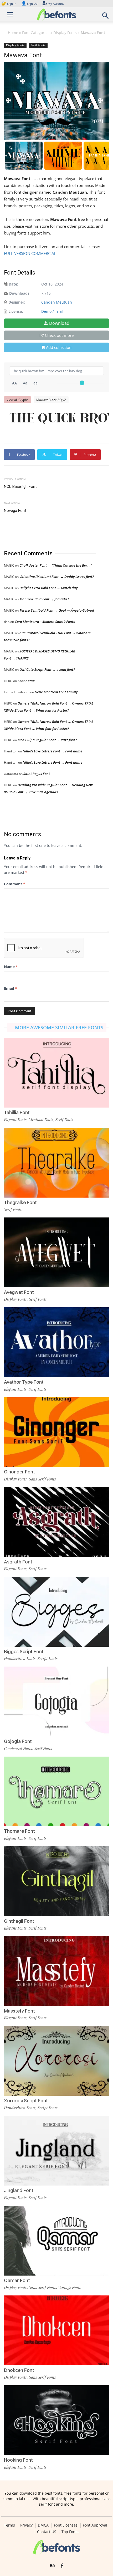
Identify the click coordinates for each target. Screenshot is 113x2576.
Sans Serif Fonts (42, 1479)
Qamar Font (17, 2280)
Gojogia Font (18, 1741)
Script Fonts (48, 1658)
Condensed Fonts (18, 1748)
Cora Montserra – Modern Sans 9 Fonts (45, 622)
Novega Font (15, 511)
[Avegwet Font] (56, 1252)
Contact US (47, 2532)
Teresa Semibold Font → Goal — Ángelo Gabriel (57, 610)
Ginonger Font (19, 1472)
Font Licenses (66, 2525)
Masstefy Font (19, 2011)
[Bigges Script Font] (56, 1612)
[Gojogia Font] (56, 1701)
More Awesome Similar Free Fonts (59, 1027)
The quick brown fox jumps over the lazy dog (59, 419)
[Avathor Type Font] (56, 1342)
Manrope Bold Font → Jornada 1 (45, 599)
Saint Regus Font (37, 774)
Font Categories (36, 33)
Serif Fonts (38, 45)
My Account (56, 4)
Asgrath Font (18, 1562)
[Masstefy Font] (56, 1971)
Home (13, 33)
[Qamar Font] (56, 2241)
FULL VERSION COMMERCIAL (30, 253)
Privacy (26, 2525)
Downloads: (20, 293)
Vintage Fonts (70, 2287)
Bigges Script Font (24, 1652)
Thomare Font (19, 1831)
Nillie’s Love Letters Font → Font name (52, 751)
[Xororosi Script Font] (56, 2061)
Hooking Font (18, 2460)
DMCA (43, 2525)
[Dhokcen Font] (56, 2330)
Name (11, 967)
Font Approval (95, 2525)
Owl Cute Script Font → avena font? (47, 669)
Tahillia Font (17, 1112)
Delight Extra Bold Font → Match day (48, 588)
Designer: (17, 302)
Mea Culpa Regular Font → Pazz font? (47, 740)
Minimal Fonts (41, 1120)
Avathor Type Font (24, 1382)
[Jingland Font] (56, 2151)
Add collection (59, 347)
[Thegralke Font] (56, 1163)
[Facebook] (62, 2566)
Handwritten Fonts (20, 1658)
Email (11, 988)
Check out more (59, 335)
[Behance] (52, 2566)
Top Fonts (70, 2532)
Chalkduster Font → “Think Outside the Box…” (56, 565)
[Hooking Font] (56, 2420)
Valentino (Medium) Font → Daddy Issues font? (57, 577)
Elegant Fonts (15, 1120)
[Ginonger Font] (56, 1432)
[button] (106, 17)
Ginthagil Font (19, 1921)
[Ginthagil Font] (56, 1881)
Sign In (9, 4)
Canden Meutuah (57, 302)
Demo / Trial (52, 311)
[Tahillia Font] (56, 1073)
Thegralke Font (20, 1202)
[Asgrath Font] (56, 1522)
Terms (9, 2525)
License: (16, 311)
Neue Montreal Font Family (56, 692)
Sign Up (29, 4)
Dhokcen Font (19, 2370)
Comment (15, 884)
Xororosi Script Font (26, 2101)
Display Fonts (65, 33)
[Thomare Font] (56, 1792)
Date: (13, 284)
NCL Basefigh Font (20, 487)
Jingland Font (19, 2190)
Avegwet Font (19, 1292)
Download (59, 323)
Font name (26, 681)
